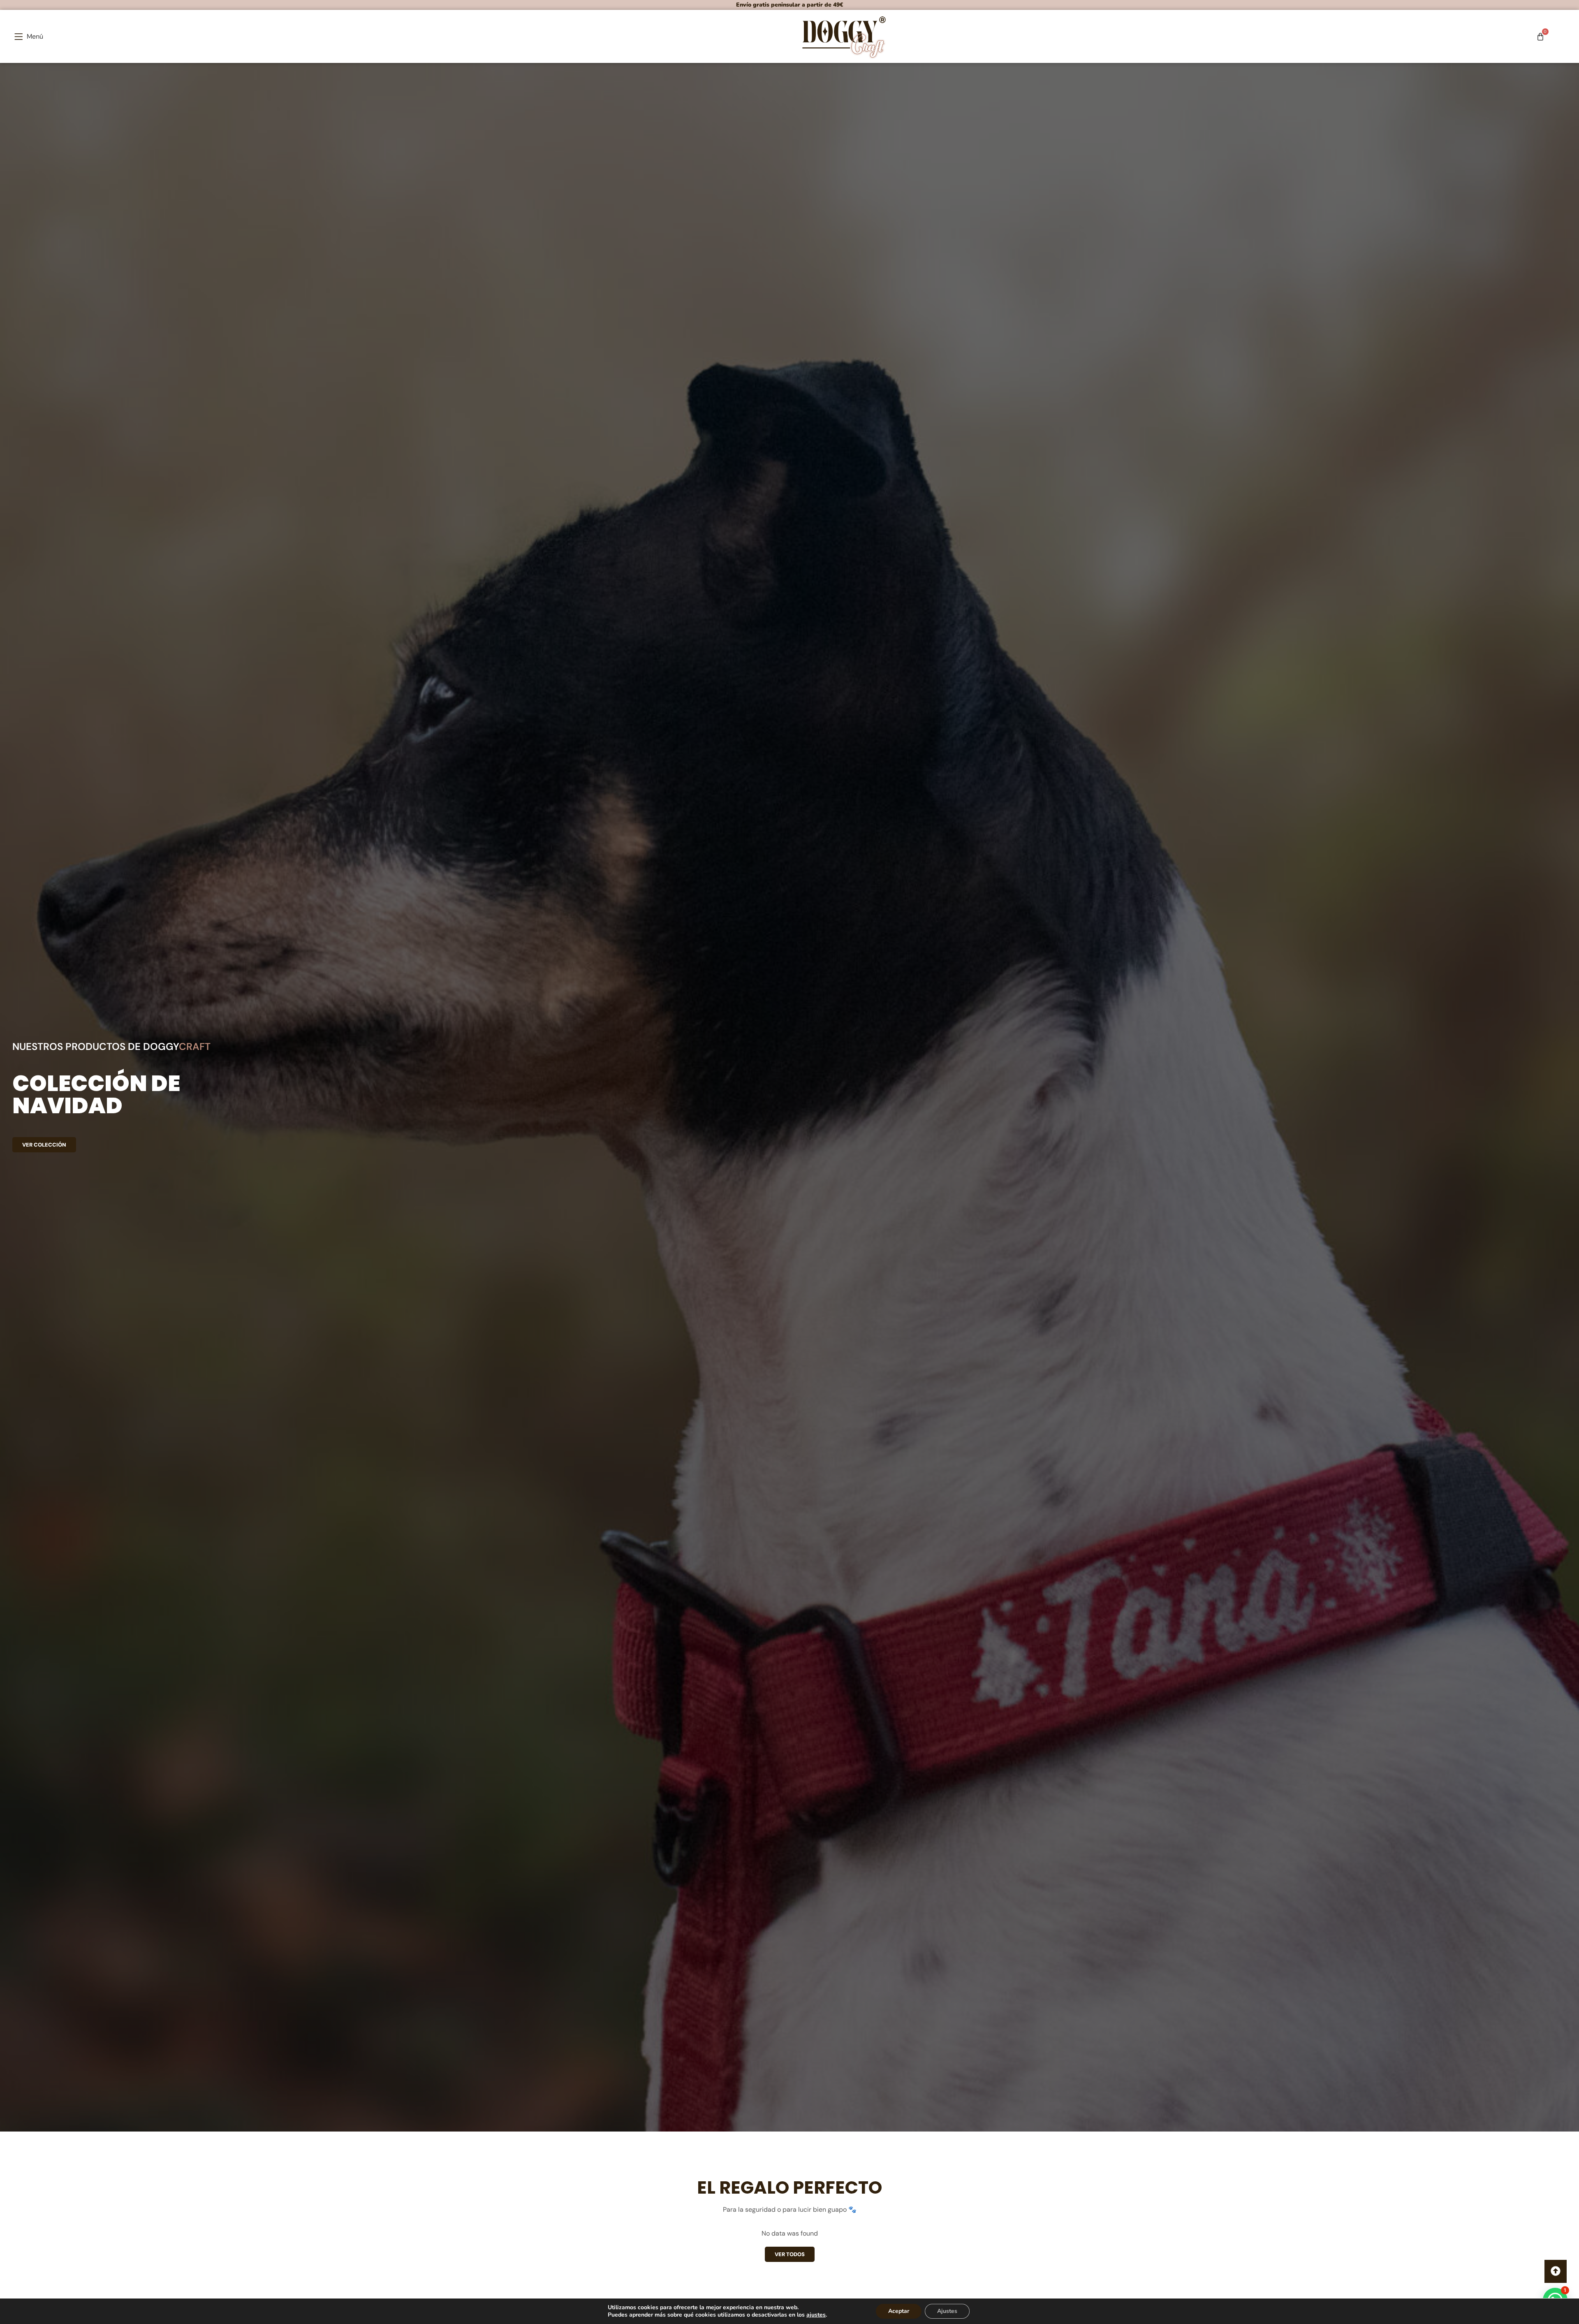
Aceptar (899, 2311)
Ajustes (947, 2311)
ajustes (816, 2315)
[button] (29, 36)
